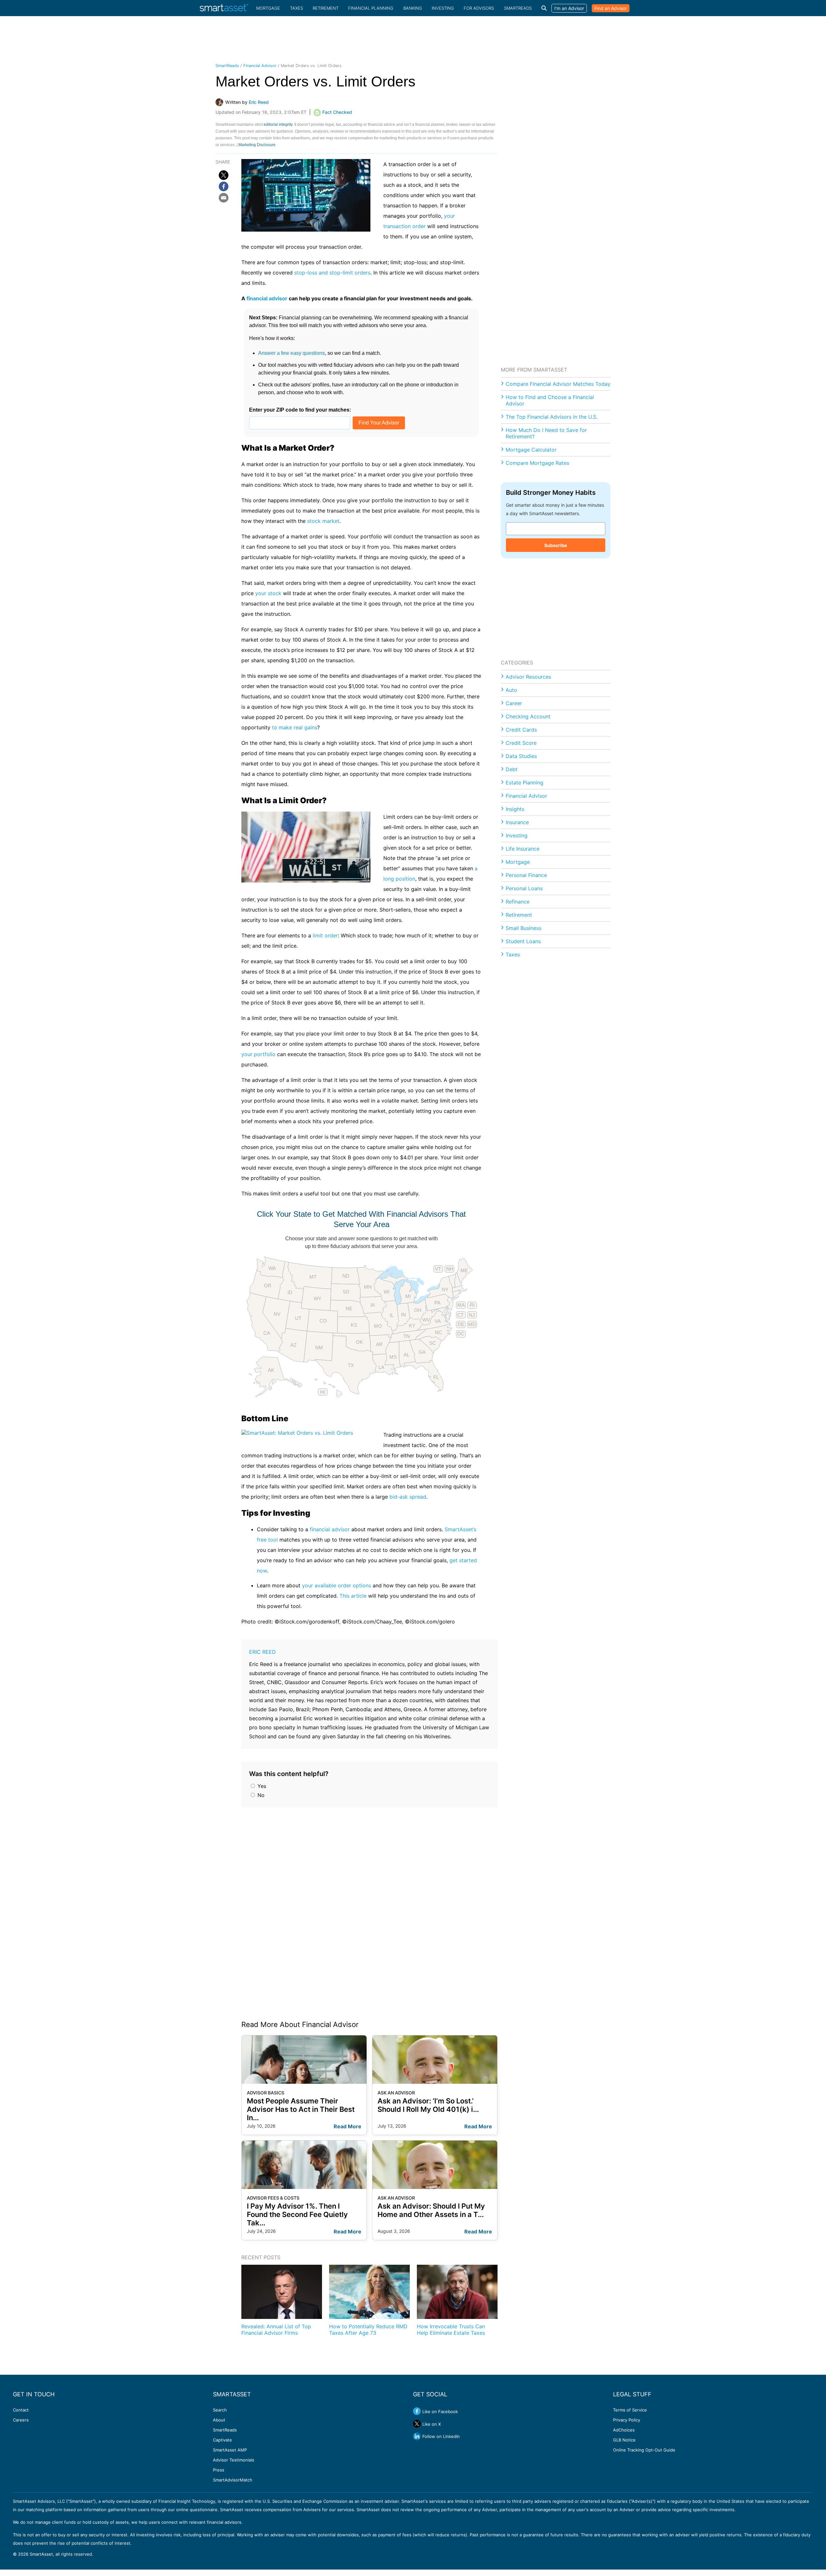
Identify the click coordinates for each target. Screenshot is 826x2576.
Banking (413, 8)
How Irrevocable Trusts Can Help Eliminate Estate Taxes (451, 2330)
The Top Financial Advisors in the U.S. (552, 417)
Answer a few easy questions (292, 353)
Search (220, 2410)
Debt (512, 769)
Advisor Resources (528, 677)
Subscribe (556, 545)
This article (353, 1596)
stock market (323, 521)
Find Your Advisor (379, 423)
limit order (325, 935)
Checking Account (528, 716)
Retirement (326, 8)
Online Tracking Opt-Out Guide (644, 2450)
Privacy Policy (627, 2420)
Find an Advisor (611, 8)
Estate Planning (524, 783)
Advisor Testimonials (234, 2460)
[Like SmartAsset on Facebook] (417, 2411)
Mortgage (268, 8)
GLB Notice (624, 2440)
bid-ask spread (408, 1497)
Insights (515, 809)
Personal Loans (524, 888)
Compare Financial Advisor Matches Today (558, 384)
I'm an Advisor (569, 8)
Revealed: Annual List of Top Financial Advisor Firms (276, 2330)
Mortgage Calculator (531, 450)
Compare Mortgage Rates (537, 463)
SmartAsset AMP (230, 2450)
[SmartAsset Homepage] (224, 8)
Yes (261, 1786)
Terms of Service (630, 2410)
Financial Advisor (260, 66)
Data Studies (521, 756)
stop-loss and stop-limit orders (332, 273)
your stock (268, 593)
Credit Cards (521, 730)
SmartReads (518, 8)
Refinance (518, 902)
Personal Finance (526, 875)
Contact (21, 2410)
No (260, 1795)
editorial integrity (278, 125)
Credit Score (521, 743)
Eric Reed (262, 1652)
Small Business (524, 928)
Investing (443, 8)
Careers (21, 2420)
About (219, 2420)
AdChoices (624, 2430)
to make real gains (295, 727)
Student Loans (523, 941)
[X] (224, 175)
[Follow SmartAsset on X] (417, 2424)
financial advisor (267, 298)
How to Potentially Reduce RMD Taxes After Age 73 (368, 2330)
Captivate (222, 2440)
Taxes (297, 8)
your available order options (337, 1585)
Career (514, 703)
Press (219, 2470)
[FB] (224, 186)
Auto (511, 690)
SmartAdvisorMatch (233, 2480)
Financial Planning (371, 8)
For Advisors (479, 8)
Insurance (517, 822)
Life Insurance (523, 849)
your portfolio (258, 1054)
